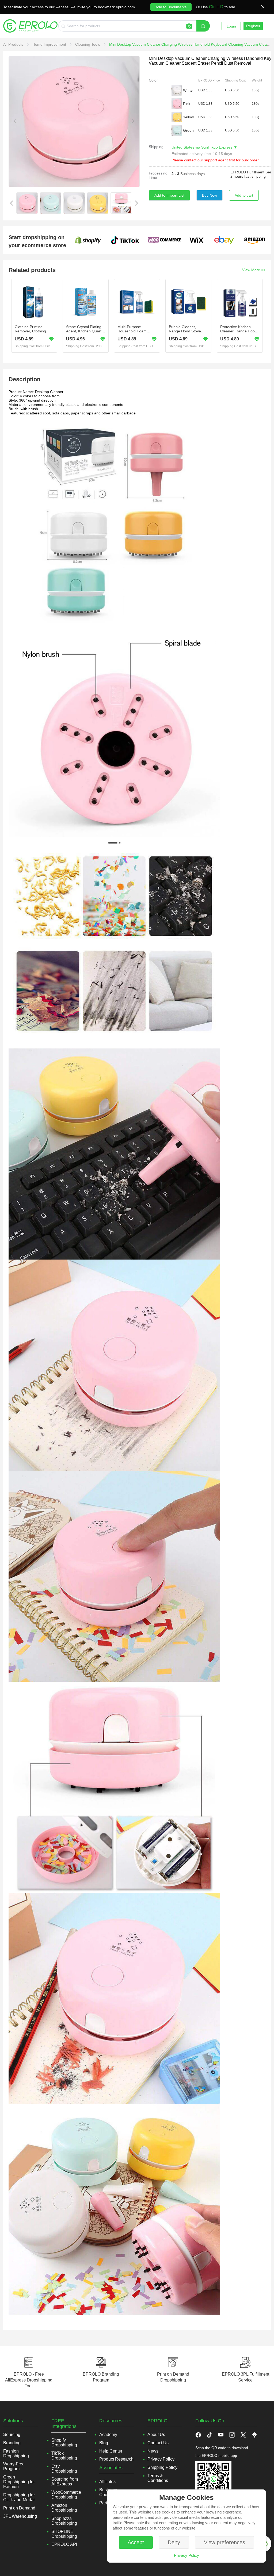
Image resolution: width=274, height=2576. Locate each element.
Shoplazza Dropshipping (64, 2521)
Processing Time (158, 175)
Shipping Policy (162, 2467)
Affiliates (107, 2482)
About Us (156, 2435)
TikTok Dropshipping (64, 2456)
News (153, 2451)
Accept (136, 2542)
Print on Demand (19, 2508)
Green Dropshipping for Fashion (19, 2482)
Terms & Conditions (158, 2478)
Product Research (116, 2459)
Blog (104, 2443)
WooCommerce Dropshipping (66, 2495)
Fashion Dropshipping (16, 2453)
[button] (210, 2435)
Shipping (156, 147)
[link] (14, 44)
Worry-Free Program (14, 2466)
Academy (108, 2435)
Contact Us (158, 2443)
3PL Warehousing (20, 2516)
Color (153, 80)
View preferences (224, 2542)
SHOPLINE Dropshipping (64, 2534)
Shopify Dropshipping (64, 2443)
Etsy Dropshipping (64, 2469)
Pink (187, 104)
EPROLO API (64, 2544)
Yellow (188, 117)
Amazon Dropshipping (64, 2508)
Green (188, 130)
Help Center (111, 2451)
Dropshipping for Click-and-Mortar (19, 2497)
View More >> (254, 270)
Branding (12, 2443)
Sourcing (12, 2435)
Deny (174, 2542)
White (188, 90)
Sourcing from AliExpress (65, 2482)
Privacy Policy (187, 2555)
